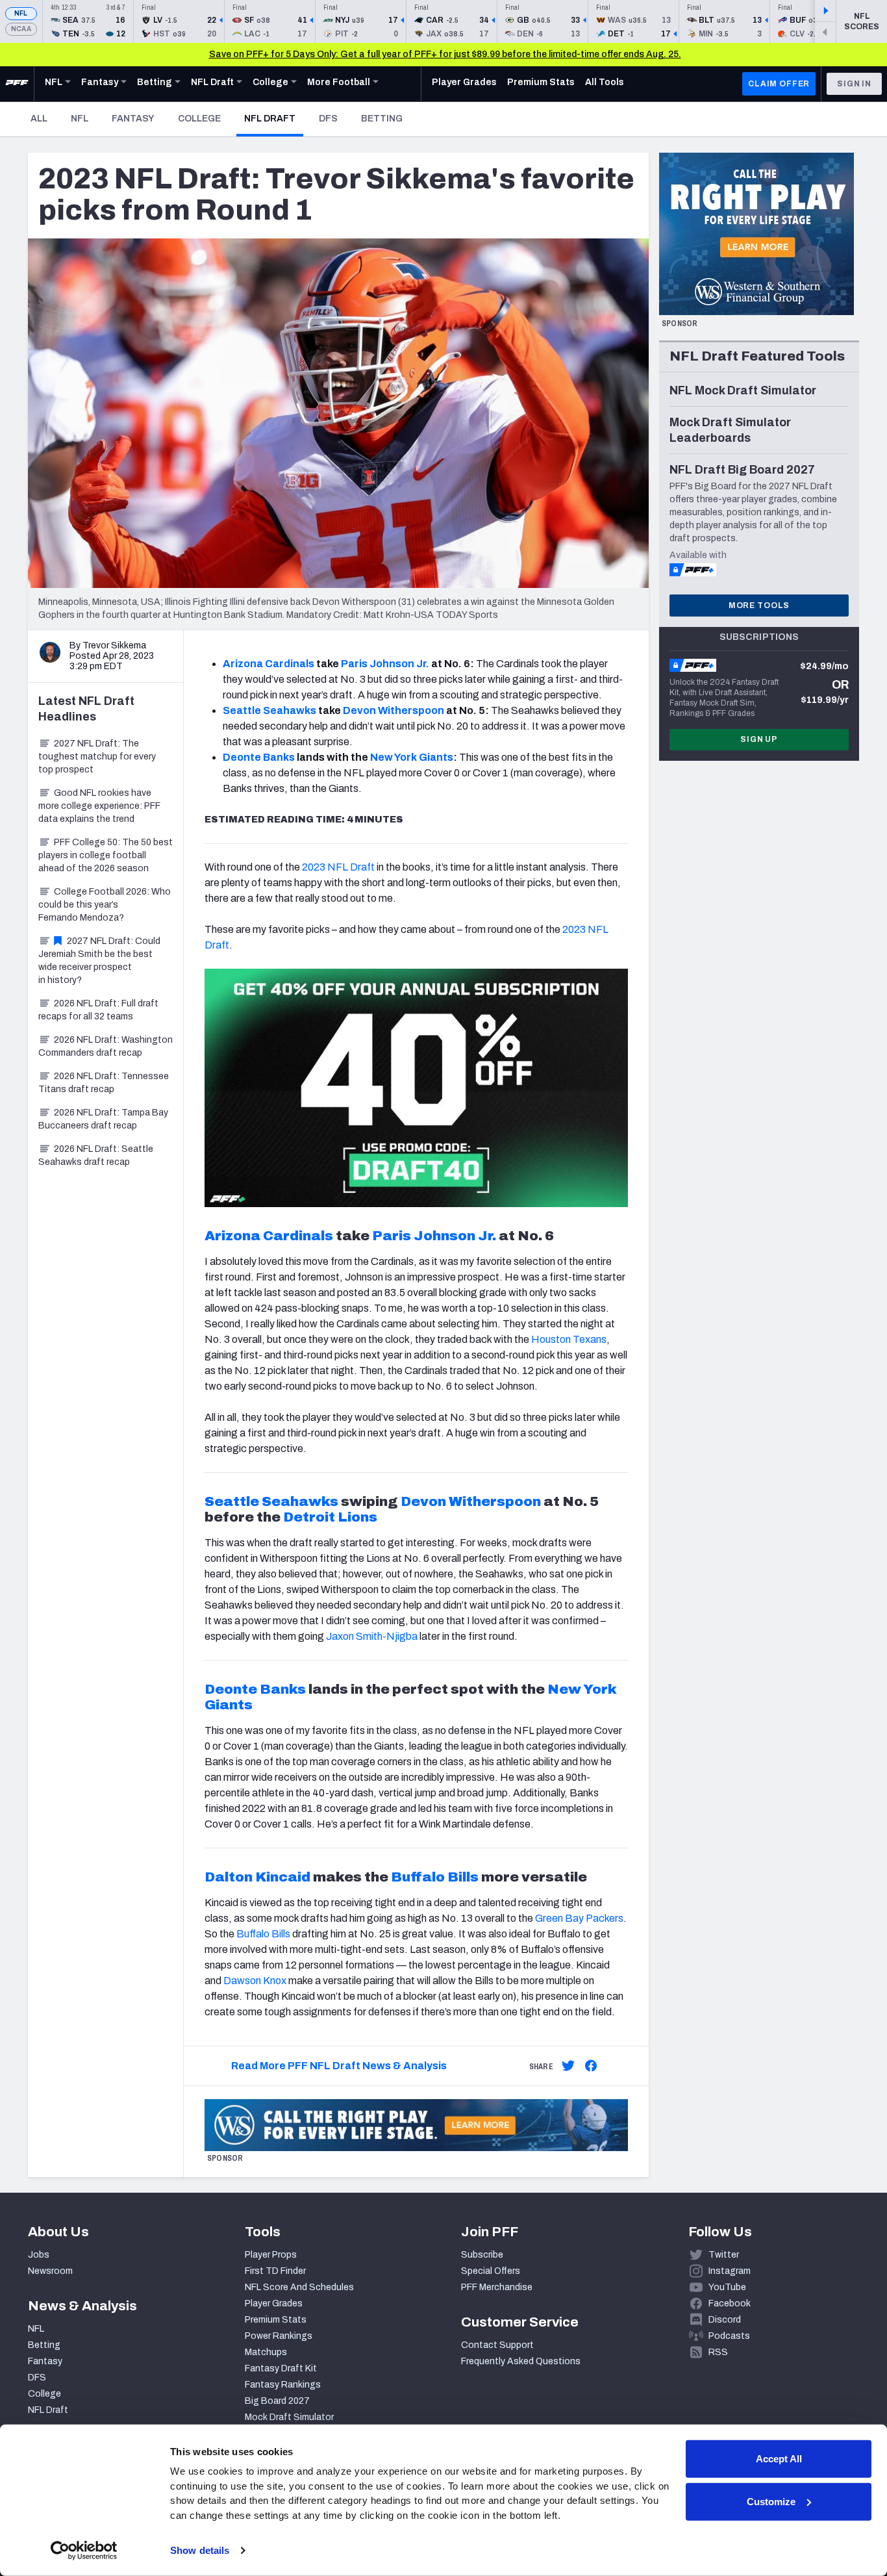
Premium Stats (276, 2320)
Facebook (730, 2303)
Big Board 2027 (277, 2401)
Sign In (854, 84)
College (199, 119)
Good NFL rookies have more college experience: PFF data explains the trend (99, 806)
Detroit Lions (330, 1517)
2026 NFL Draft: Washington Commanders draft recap (106, 1046)
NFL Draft (274, 118)
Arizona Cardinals (269, 664)
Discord (725, 2320)
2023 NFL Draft (338, 867)
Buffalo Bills (435, 1877)
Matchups (266, 2352)
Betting (382, 119)
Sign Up (759, 739)
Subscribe (482, 2255)
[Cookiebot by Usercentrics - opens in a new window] (84, 2551)
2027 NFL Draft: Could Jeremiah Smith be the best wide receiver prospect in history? (99, 961)
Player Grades (274, 2303)
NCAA (21, 29)
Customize (771, 2501)
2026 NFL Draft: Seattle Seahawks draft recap (96, 1155)
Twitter (724, 2255)
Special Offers (491, 2271)
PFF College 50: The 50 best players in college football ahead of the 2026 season (106, 855)
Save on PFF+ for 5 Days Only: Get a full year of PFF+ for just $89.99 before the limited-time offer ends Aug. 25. (445, 54)
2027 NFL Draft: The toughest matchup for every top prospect (97, 757)
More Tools (759, 606)
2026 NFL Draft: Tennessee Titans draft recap (104, 1083)
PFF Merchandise (497, 2287)
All (39, 119)
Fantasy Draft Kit (281, 2368)
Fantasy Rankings (283, 2385)
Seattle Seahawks (269, 710)
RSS (718, 2352)
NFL (21, 13)
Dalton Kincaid (257, 1877)
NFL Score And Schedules (299, 2287)
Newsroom (50, 2271)
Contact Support (497, 2345)
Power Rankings (279, 2336)
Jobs (39, 2255)
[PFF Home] (17, 84)
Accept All (779, 2459)
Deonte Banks (259, 757)
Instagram (730, 2271)
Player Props (271, 2255)
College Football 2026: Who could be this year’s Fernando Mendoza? (105, 905)
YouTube (727, 2287)
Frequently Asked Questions (521, 2361)
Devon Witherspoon (394, 710)
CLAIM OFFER (779, 84)
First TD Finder (275, 2271)
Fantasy (133, 119)
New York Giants (412, 757)
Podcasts (729, 2336)
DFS (328, 119)
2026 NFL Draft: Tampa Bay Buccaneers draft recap (103, 1119)
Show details (200, 2550)
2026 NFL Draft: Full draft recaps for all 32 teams (98, 1010)
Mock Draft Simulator (289, 2417)
